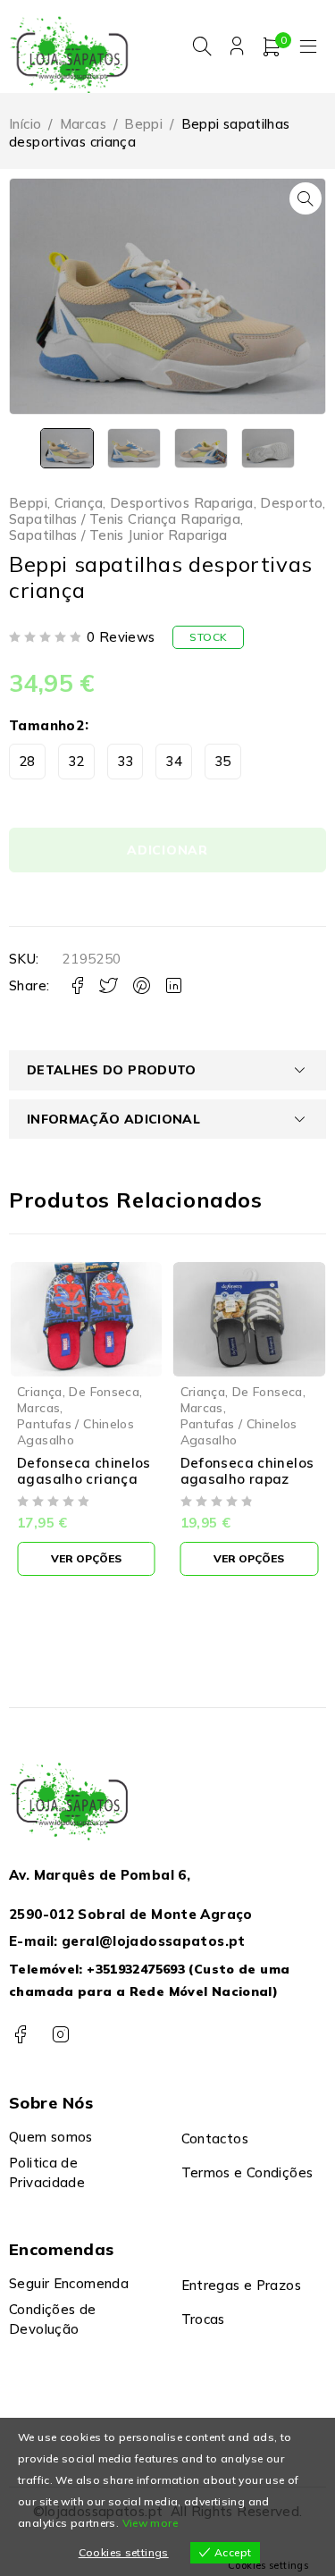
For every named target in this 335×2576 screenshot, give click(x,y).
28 (27, 761)
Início (25, 124)
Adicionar (167, 850)
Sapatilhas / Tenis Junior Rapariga (118, 535)
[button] (306, 198)
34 (174, 761)
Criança (79, 503)
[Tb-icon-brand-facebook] (20, 2035)
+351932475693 (136, 1969)
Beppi (143, 124)
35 (223, 761)
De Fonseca (104, 1391)
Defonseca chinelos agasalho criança (84, 1471)
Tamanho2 (46, 725)
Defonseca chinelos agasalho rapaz (247, 1471)
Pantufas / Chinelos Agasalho (75, 1431)
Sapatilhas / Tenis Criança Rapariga (125, 519)
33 (126, 761)
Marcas (83, 124)
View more (150, 2523)
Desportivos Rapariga (182, 503)
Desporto (291, 503)
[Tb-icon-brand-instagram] (60, 2035)
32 (76, 761)
